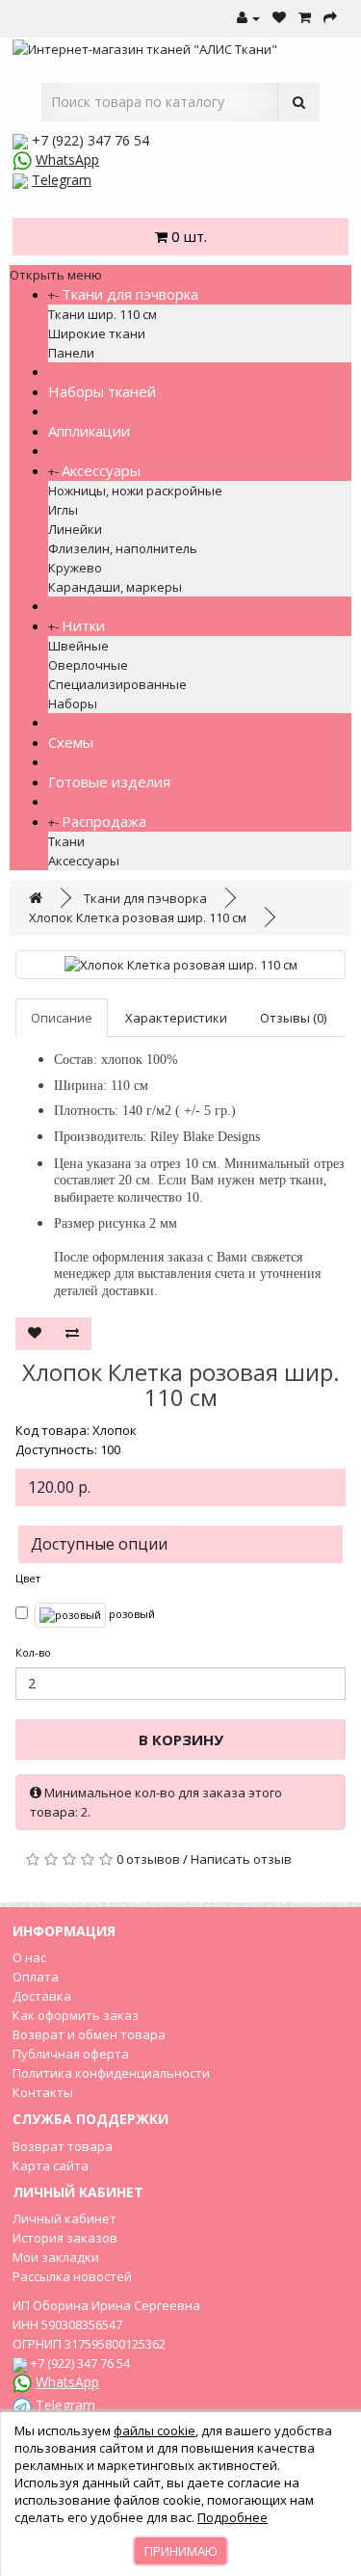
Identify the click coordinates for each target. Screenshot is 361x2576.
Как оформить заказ (76, 2015)
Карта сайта (51, 2165)
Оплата (36, 1977)
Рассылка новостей (72, 2276)
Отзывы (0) (293, 1018)
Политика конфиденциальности (111, 2073)
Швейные (78, 646)
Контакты (43, 2092)
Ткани (66, 841)
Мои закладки (56, 2257)
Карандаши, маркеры (115, 587)
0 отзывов (148, 1859)
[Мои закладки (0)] (279, 18)
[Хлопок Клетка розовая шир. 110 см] (180, 965)
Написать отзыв (241, 1859)
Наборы (73, 704)
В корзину (181, 1739)
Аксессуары (101, 470)
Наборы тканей (102, 391)
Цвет (28, 1578)
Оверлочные (88, 665)
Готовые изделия (109, 782)
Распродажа (104, 821)
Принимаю (181, 2551)
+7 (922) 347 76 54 (90, 140)
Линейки (75, 529)
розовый (130, 1614)
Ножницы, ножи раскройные (135, 491)
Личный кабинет (64, 2218)
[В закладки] (35, 1334)
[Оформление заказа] (330, 18)
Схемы (71, 742)
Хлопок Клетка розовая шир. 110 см (138, 917)
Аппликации (89, 431)
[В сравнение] (72, 1334)
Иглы (63, 510)
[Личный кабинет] (248, 18)
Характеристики (176, 1018)
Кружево (75, 568)
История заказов (65, 2238)
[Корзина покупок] (305, 18)
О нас (29, 1957)
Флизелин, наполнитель (123, 548)
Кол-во (33, 1652)
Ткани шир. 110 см (103, 314)
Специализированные (117, 684)
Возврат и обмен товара (89, 2034)
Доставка (42, 1996)
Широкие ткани (97, 333)
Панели (71, 353)
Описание (62, 1018)
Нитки (83, 625)
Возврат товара (63, 2146)
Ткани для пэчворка (130, 294)
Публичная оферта (71, 2054)
